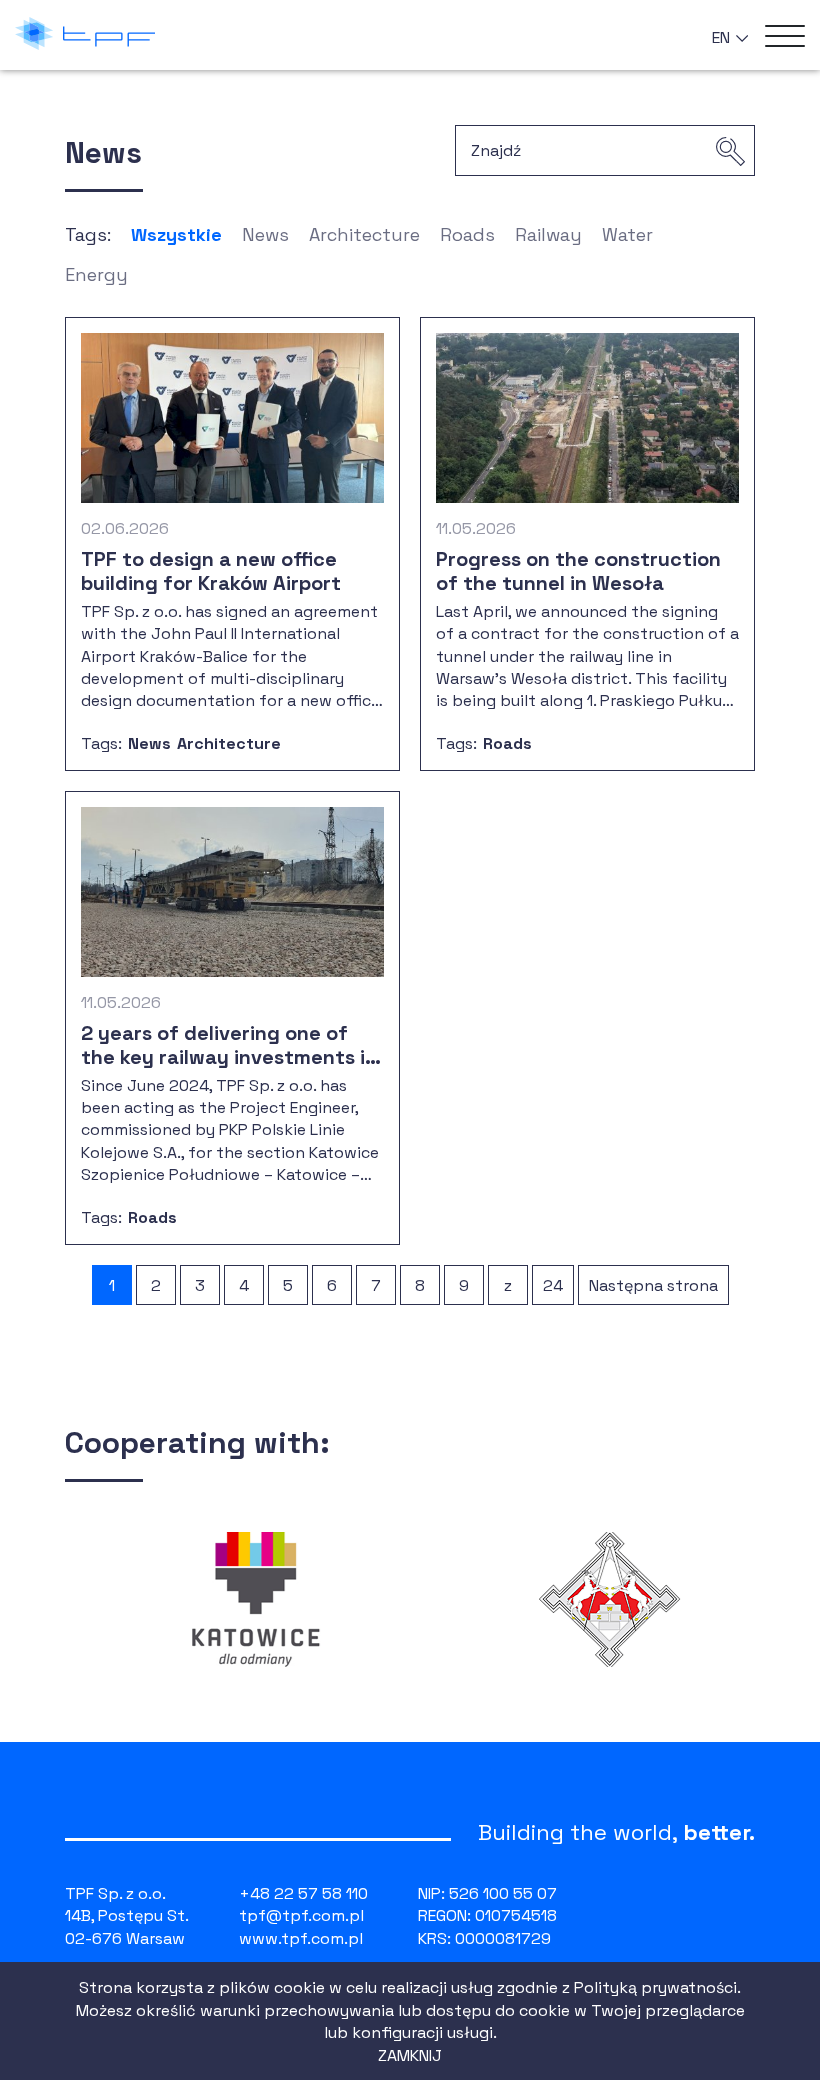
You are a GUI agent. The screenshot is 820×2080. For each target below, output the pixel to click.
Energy (96, 274)
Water (627, 234)
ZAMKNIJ (410, 2055)
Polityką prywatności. (657, 1987)
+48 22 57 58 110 (303, 1893)
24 (553, 1285)
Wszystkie (176, 234)
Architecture (364, 234)
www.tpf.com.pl (301, 1938)
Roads (467, 234)
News (265, 234)
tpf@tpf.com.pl (301, 1915)
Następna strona (653, 1285)
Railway (548, 234)
